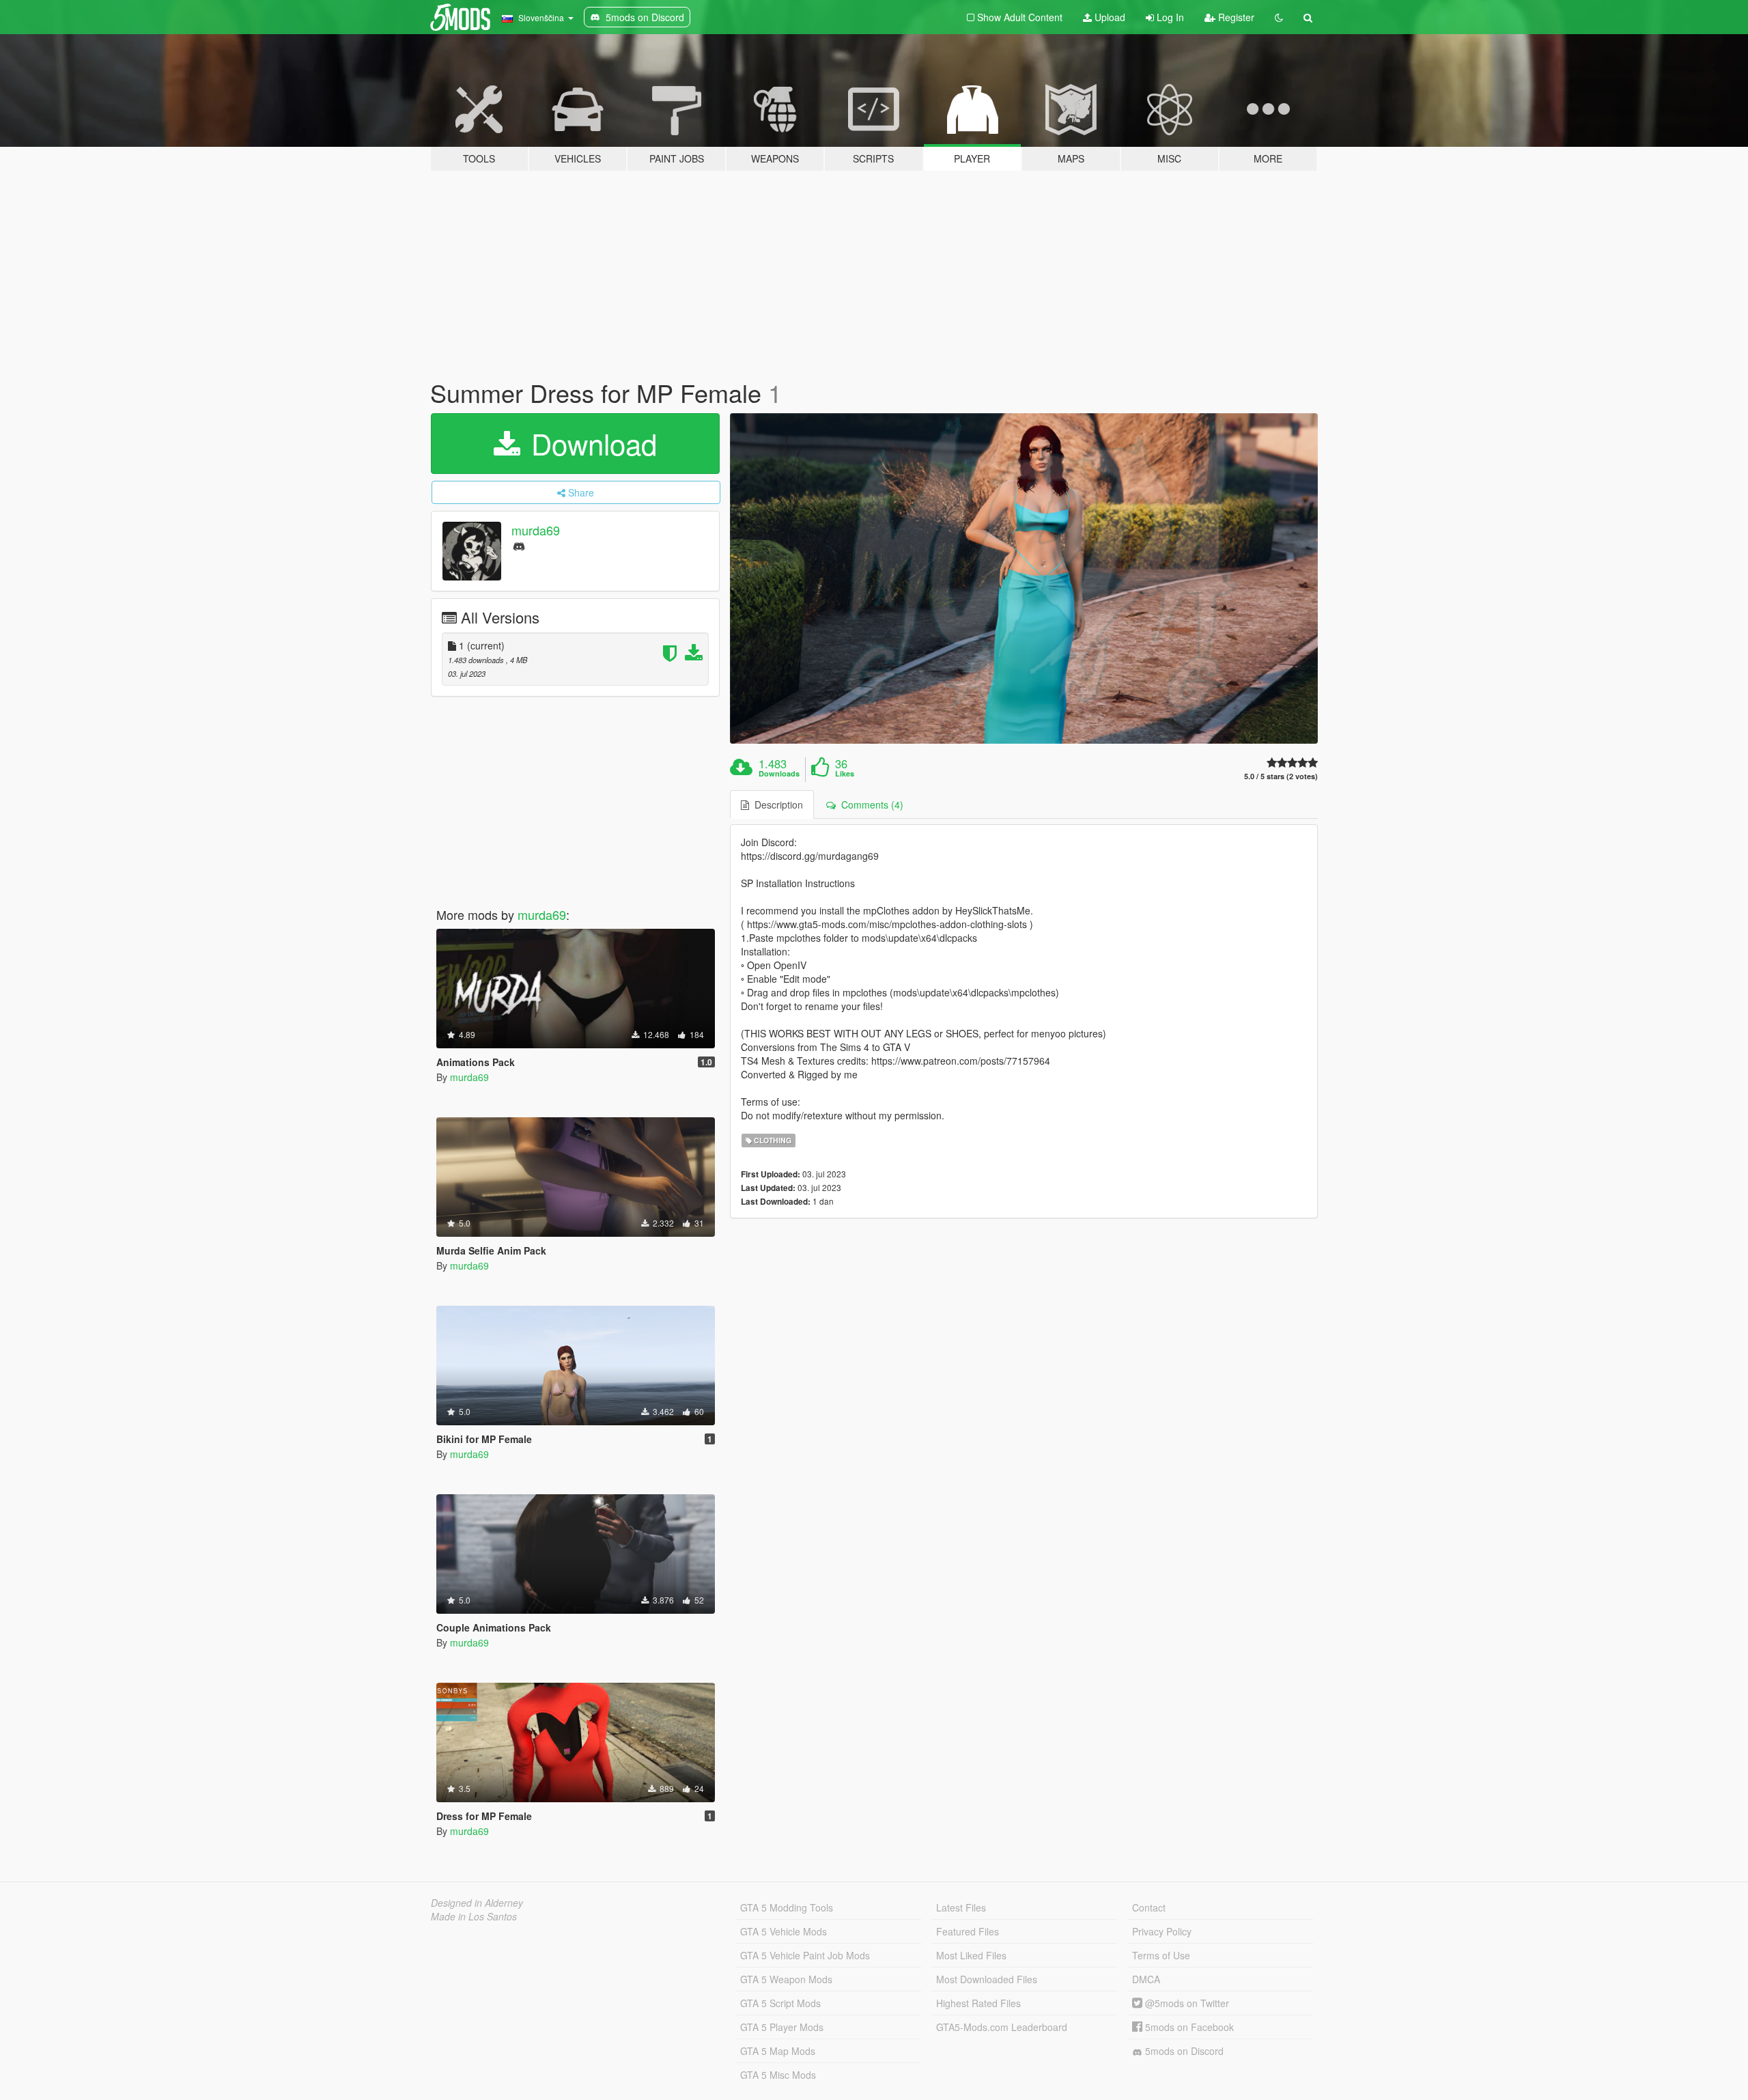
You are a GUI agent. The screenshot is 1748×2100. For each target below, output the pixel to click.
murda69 (536, 530)
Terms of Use (1161, 1955)
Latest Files (961, 1907)
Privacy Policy (1162, 1931)
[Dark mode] (1279, 17)
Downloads (779, 774)
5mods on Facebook (1188, 2027)
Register (1235, 17)
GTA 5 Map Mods (778, 2051)
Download (590, 443)
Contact (1149, 1907)
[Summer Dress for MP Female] (1024, 579)
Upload (1109, 17)
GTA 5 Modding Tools (787, 1907)
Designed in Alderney (477, 1903)
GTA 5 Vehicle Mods (784, 1931)
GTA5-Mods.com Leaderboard (1002, 2027)
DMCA (1146, 1979)
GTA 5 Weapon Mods (786, 1979)
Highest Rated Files (978, 2003)
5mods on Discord (1183, 2051)
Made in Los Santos (474, 1916)
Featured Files (968, 1931)
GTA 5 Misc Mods (778, 2075)
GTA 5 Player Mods (782, 2027)
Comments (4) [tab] (870, 804)
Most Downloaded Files (987, 1979)
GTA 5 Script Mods (780, 2003)
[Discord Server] (519, 545)
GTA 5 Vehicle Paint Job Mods (805, 1955)
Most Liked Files (971, 1955)
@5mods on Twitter (1186, 2003)
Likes (845, 774)
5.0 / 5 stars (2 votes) (1281, 776)
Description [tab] (776, 804)
